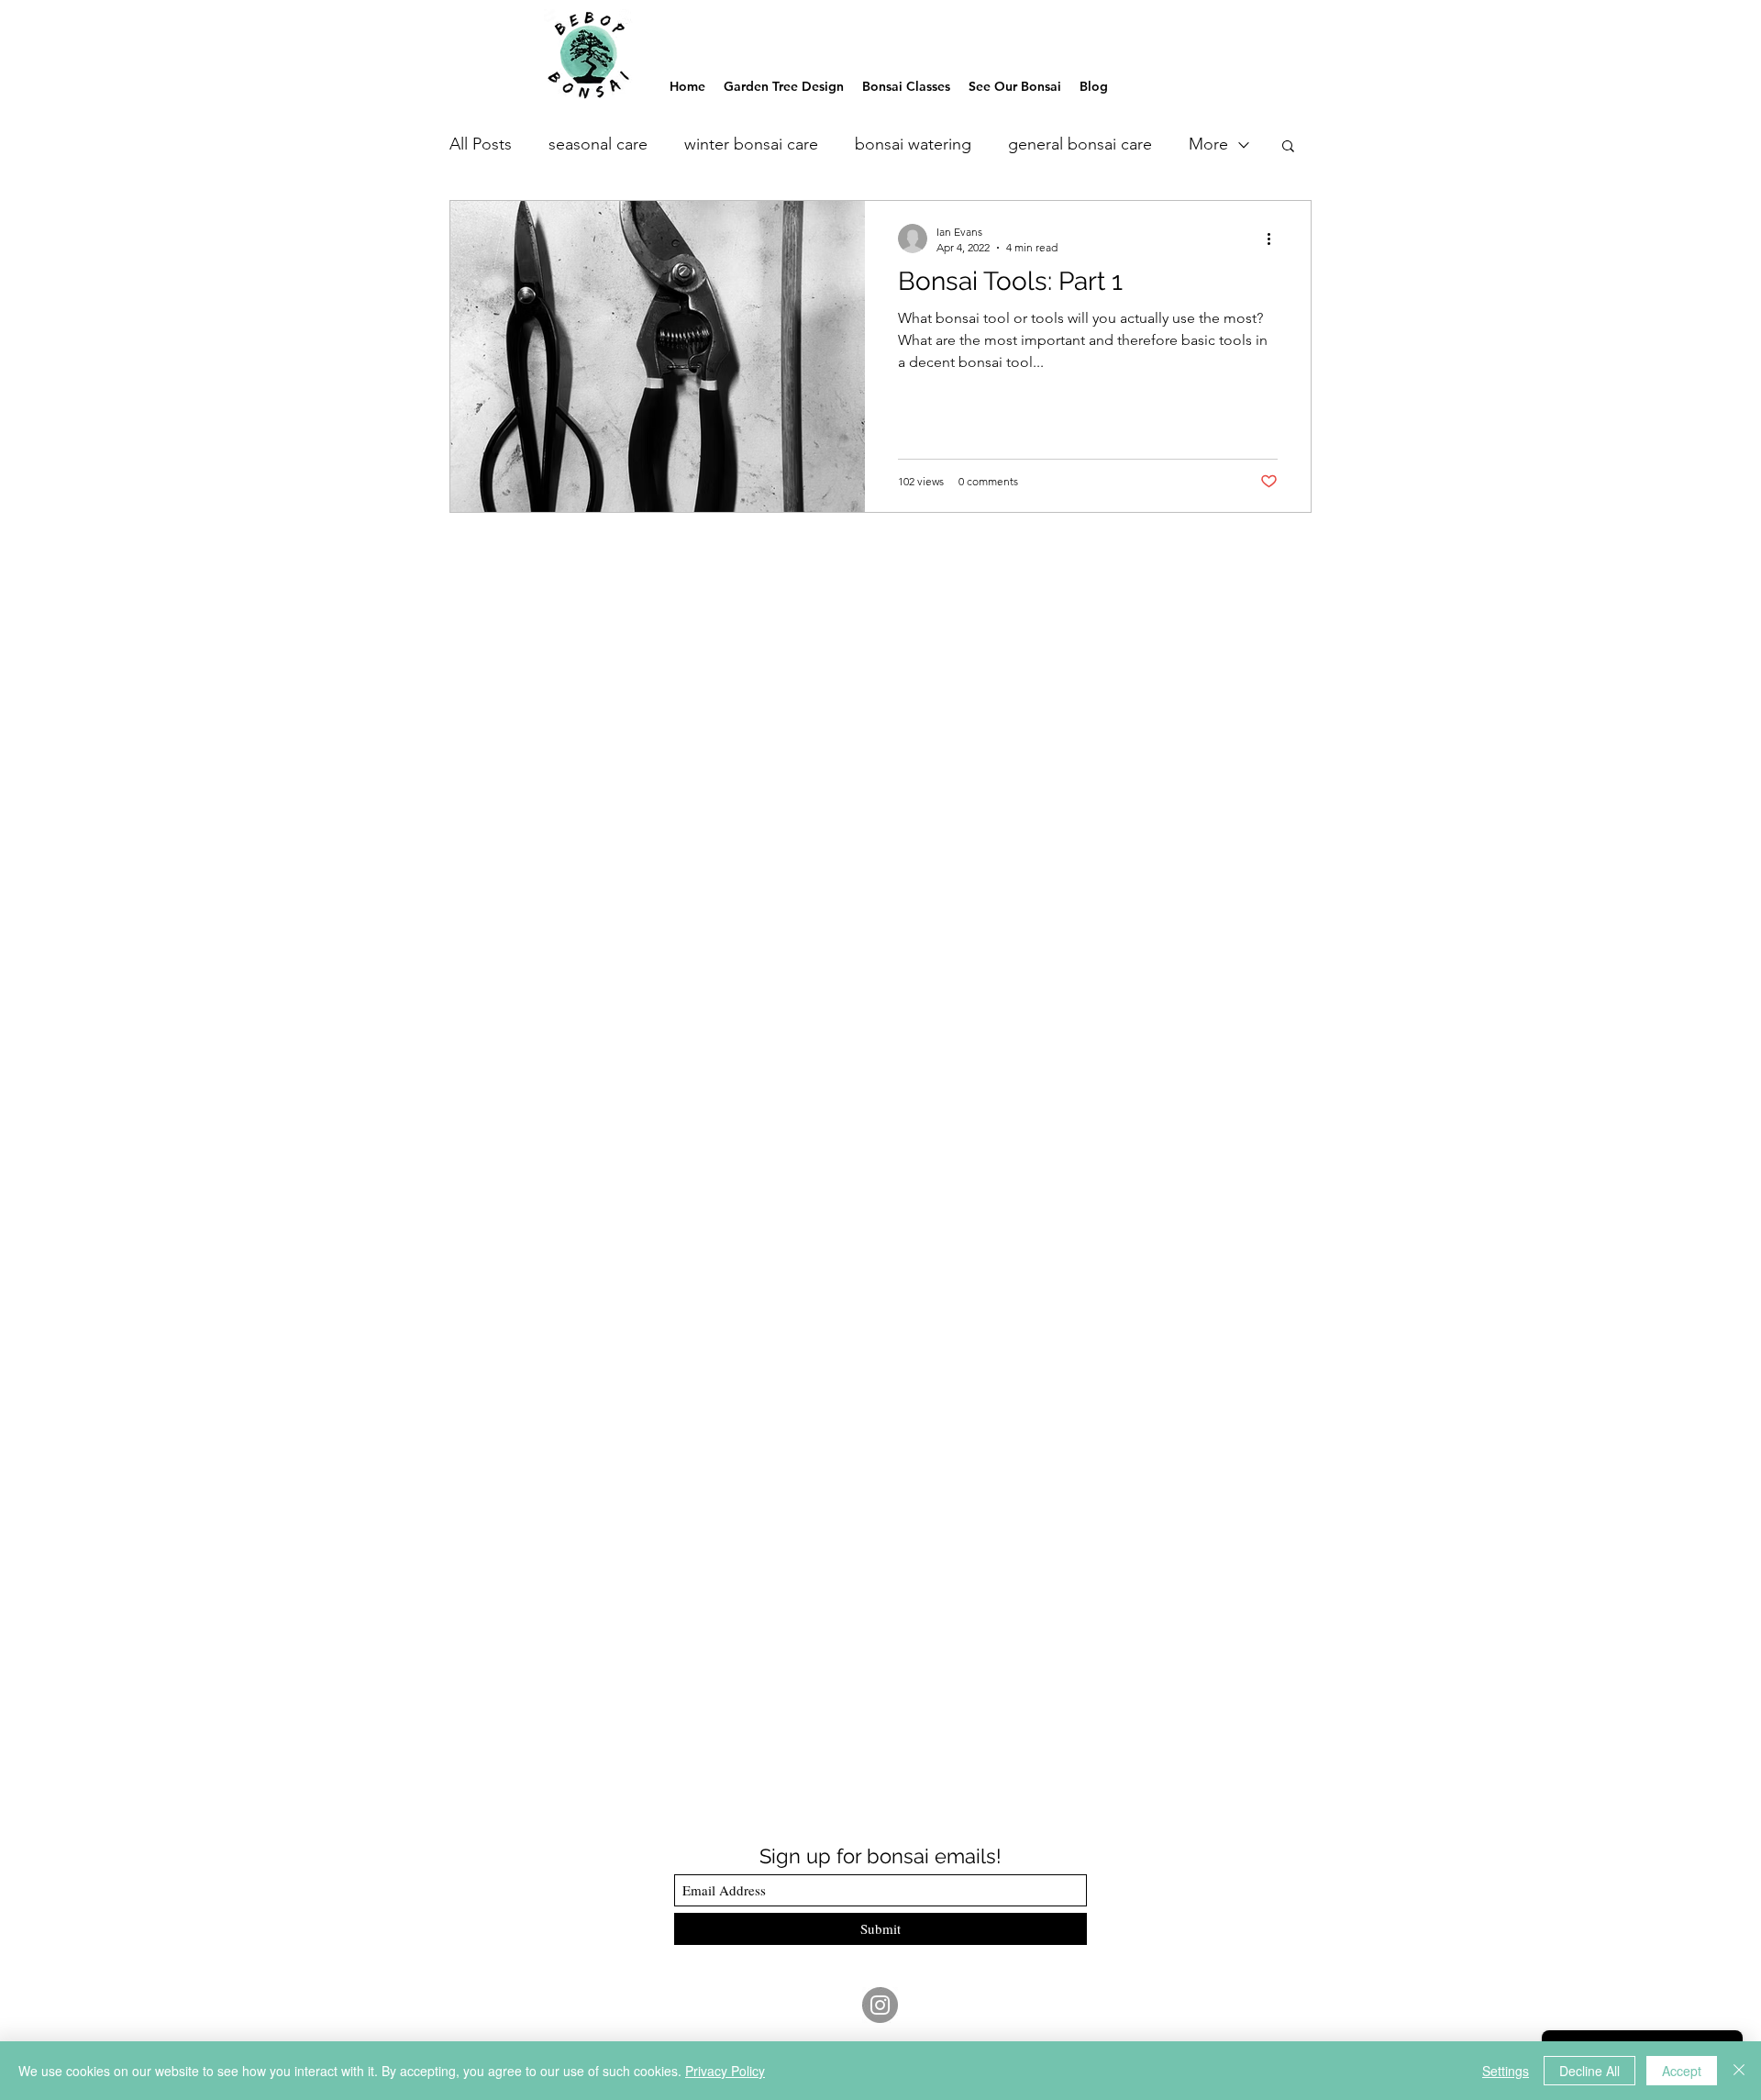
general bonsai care (1080, 144)
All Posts (481, 144)
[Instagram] (880, 2005)
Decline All (1589, 2071)
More (1208, 144)
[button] (1288, 147)
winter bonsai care (751, 144)
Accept (1682, 2071)
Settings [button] (1506, 2071)
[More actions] (1275, 239)
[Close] (1739, 2071)
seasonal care (598, 144)
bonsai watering (913, 144)
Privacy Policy (725, 2071)
